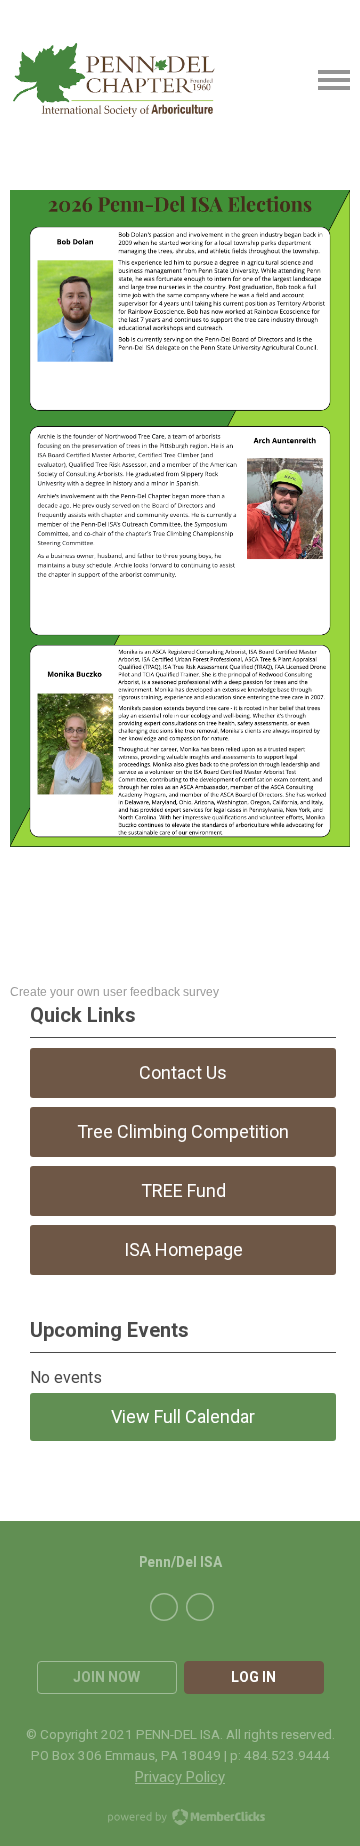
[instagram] (200, 1607)
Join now (106, 1677)
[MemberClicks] (114, 80)
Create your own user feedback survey (114, 992)
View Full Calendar (183, 1416)
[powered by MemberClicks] (180, 1819)
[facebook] (164, 1607)
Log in (253, 1677)
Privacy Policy (180, 1777)
